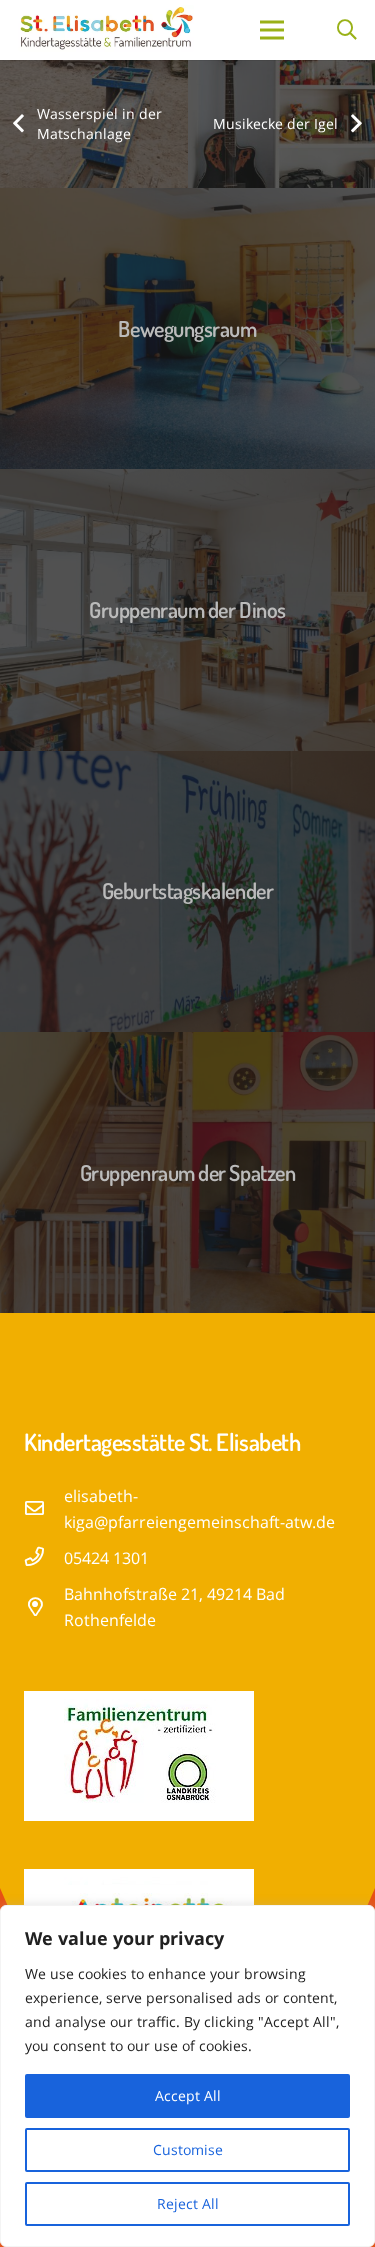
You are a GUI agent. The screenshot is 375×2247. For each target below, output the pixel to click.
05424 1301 (106, 1558)
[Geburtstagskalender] (187, 891)
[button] (347, 30)
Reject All (188, 2203)
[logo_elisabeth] (106, 30)
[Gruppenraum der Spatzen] (187, 1172)
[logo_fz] (187, 1756)
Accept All (188, 2095)
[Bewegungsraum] (187, 328)
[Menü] (272, 30)
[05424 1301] (44, 1558)
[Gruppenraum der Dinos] (187, 609)
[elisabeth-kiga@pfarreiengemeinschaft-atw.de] (44, 1509)
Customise (188, 2149)
